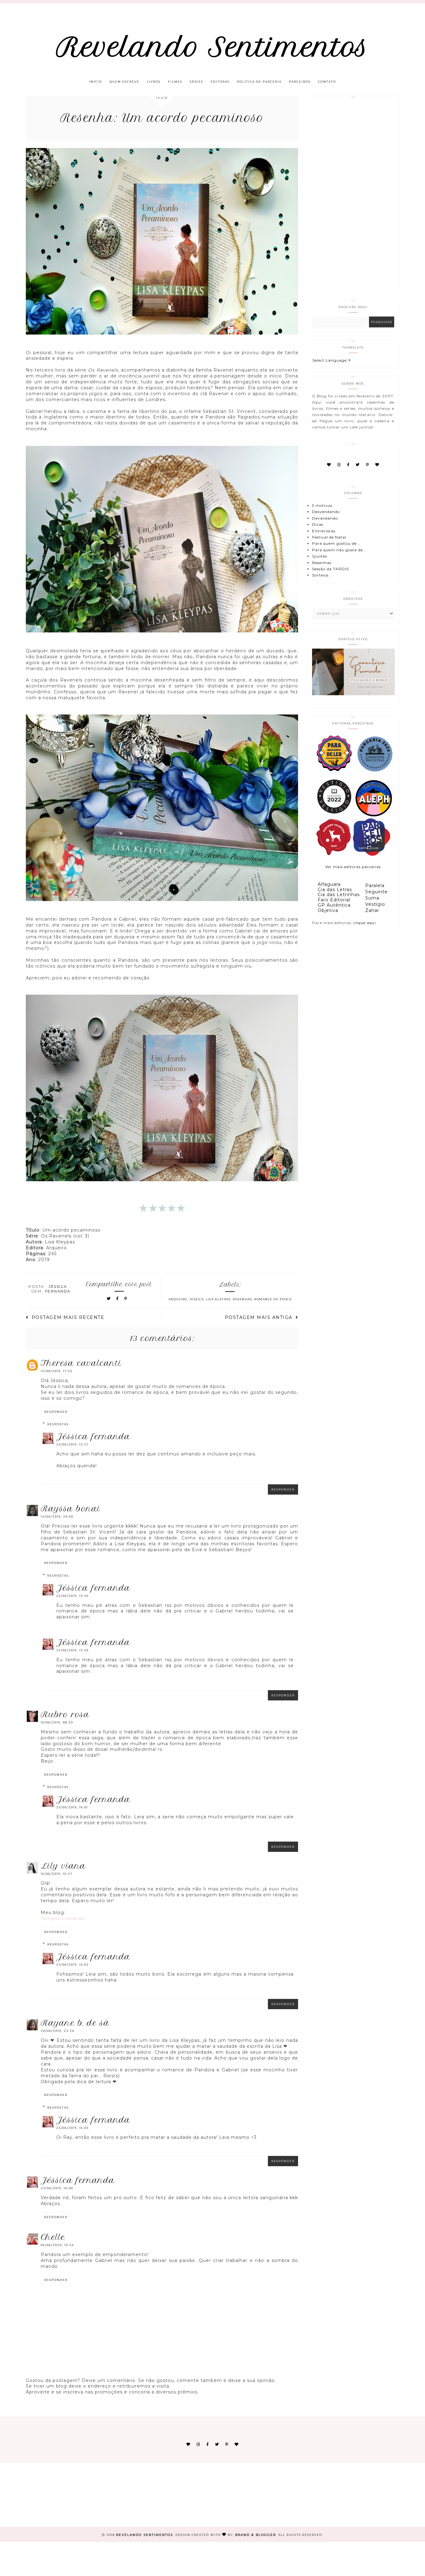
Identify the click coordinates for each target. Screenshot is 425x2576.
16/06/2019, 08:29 (57, 1722)
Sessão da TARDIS (330, 569)
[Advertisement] (352, 194)
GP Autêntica (334, 905)
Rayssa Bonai (71, 1509)
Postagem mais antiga (259, 1317)
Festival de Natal (329, 537)
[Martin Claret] (371, 854)
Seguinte (376, 892)
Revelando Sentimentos (213, 47)
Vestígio (375, 904)
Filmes (175, 82)
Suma (372, 898)
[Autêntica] (334, 815)
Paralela (375, 886)
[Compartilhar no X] (109, 1299)
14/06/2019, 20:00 (57, 1517)
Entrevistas (324, 531)
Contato (327, 82)
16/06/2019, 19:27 (57, 1874)
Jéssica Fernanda (93, 1436)
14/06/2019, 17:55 (57, 1371)
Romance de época (273, 1299)
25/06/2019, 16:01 (72, 1807)
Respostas (58, 1424)
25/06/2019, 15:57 (72, 1444)
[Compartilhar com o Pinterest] (126, 1299)
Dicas (318, 524)
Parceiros (300, 82)
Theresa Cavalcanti (81, 1363)
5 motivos (322, 505)
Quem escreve (124, 82)
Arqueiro (178, 1299)
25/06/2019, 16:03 (72, 2128)
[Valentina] (334, 854)
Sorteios (320, 575)
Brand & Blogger (256, 2535)
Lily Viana (63, 1866)
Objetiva (328, 910)
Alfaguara (329, 884)
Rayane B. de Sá (75, 2023)
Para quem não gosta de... (339, 550)
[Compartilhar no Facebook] (118, 1299)
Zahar (372, 910)
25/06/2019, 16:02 (73, 1965)
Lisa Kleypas (218, 1299)
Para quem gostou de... (336, 543)
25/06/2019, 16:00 (57, 2188)
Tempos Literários (63, 1918)
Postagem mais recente (68, 1317)
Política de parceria (259, 82)
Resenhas (242, 1299)
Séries (196, 82)
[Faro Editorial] (334, 771)
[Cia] (375, 771)
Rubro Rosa (65, 1714)
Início (96, 82)
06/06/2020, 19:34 (57, 2245)
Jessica (197, 1299)
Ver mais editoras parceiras (353, 867)
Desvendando (326, 512)
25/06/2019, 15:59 (72, 1596)
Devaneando (325, 518)
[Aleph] (374, 815)
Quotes (320, 556)
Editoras (220, 82)
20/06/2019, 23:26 (58, 2031)
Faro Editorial (334, 900)
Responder (56, 1412)
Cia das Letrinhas (339, 895)
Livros (154, 82)
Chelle (53, 2237)
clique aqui (365, 923)
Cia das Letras (335, 890)
